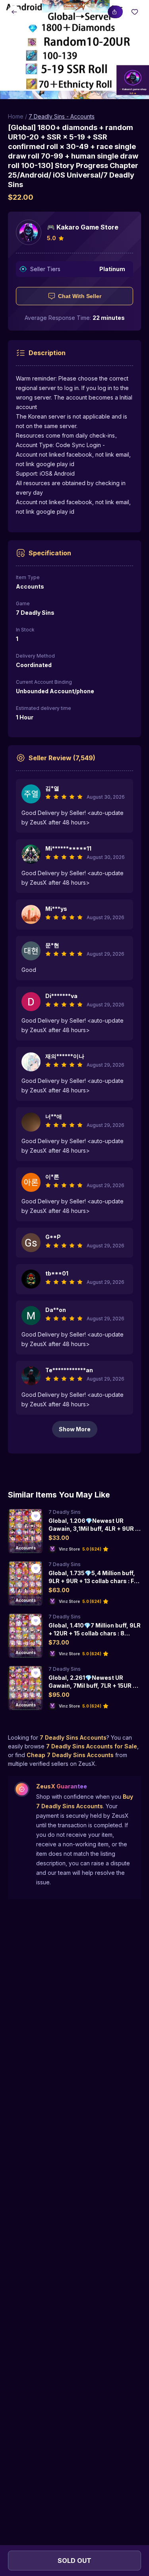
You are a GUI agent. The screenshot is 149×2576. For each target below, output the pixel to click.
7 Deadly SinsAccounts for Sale (92, 1746)
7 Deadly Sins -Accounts (62, 116)
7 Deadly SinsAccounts (73, 1737)
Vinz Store (69, 1549)
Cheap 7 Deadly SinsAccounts (70, 1755)
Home (16, 116)
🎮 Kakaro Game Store (83, 227)
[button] (74, 50)
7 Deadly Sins (65, 1512)
